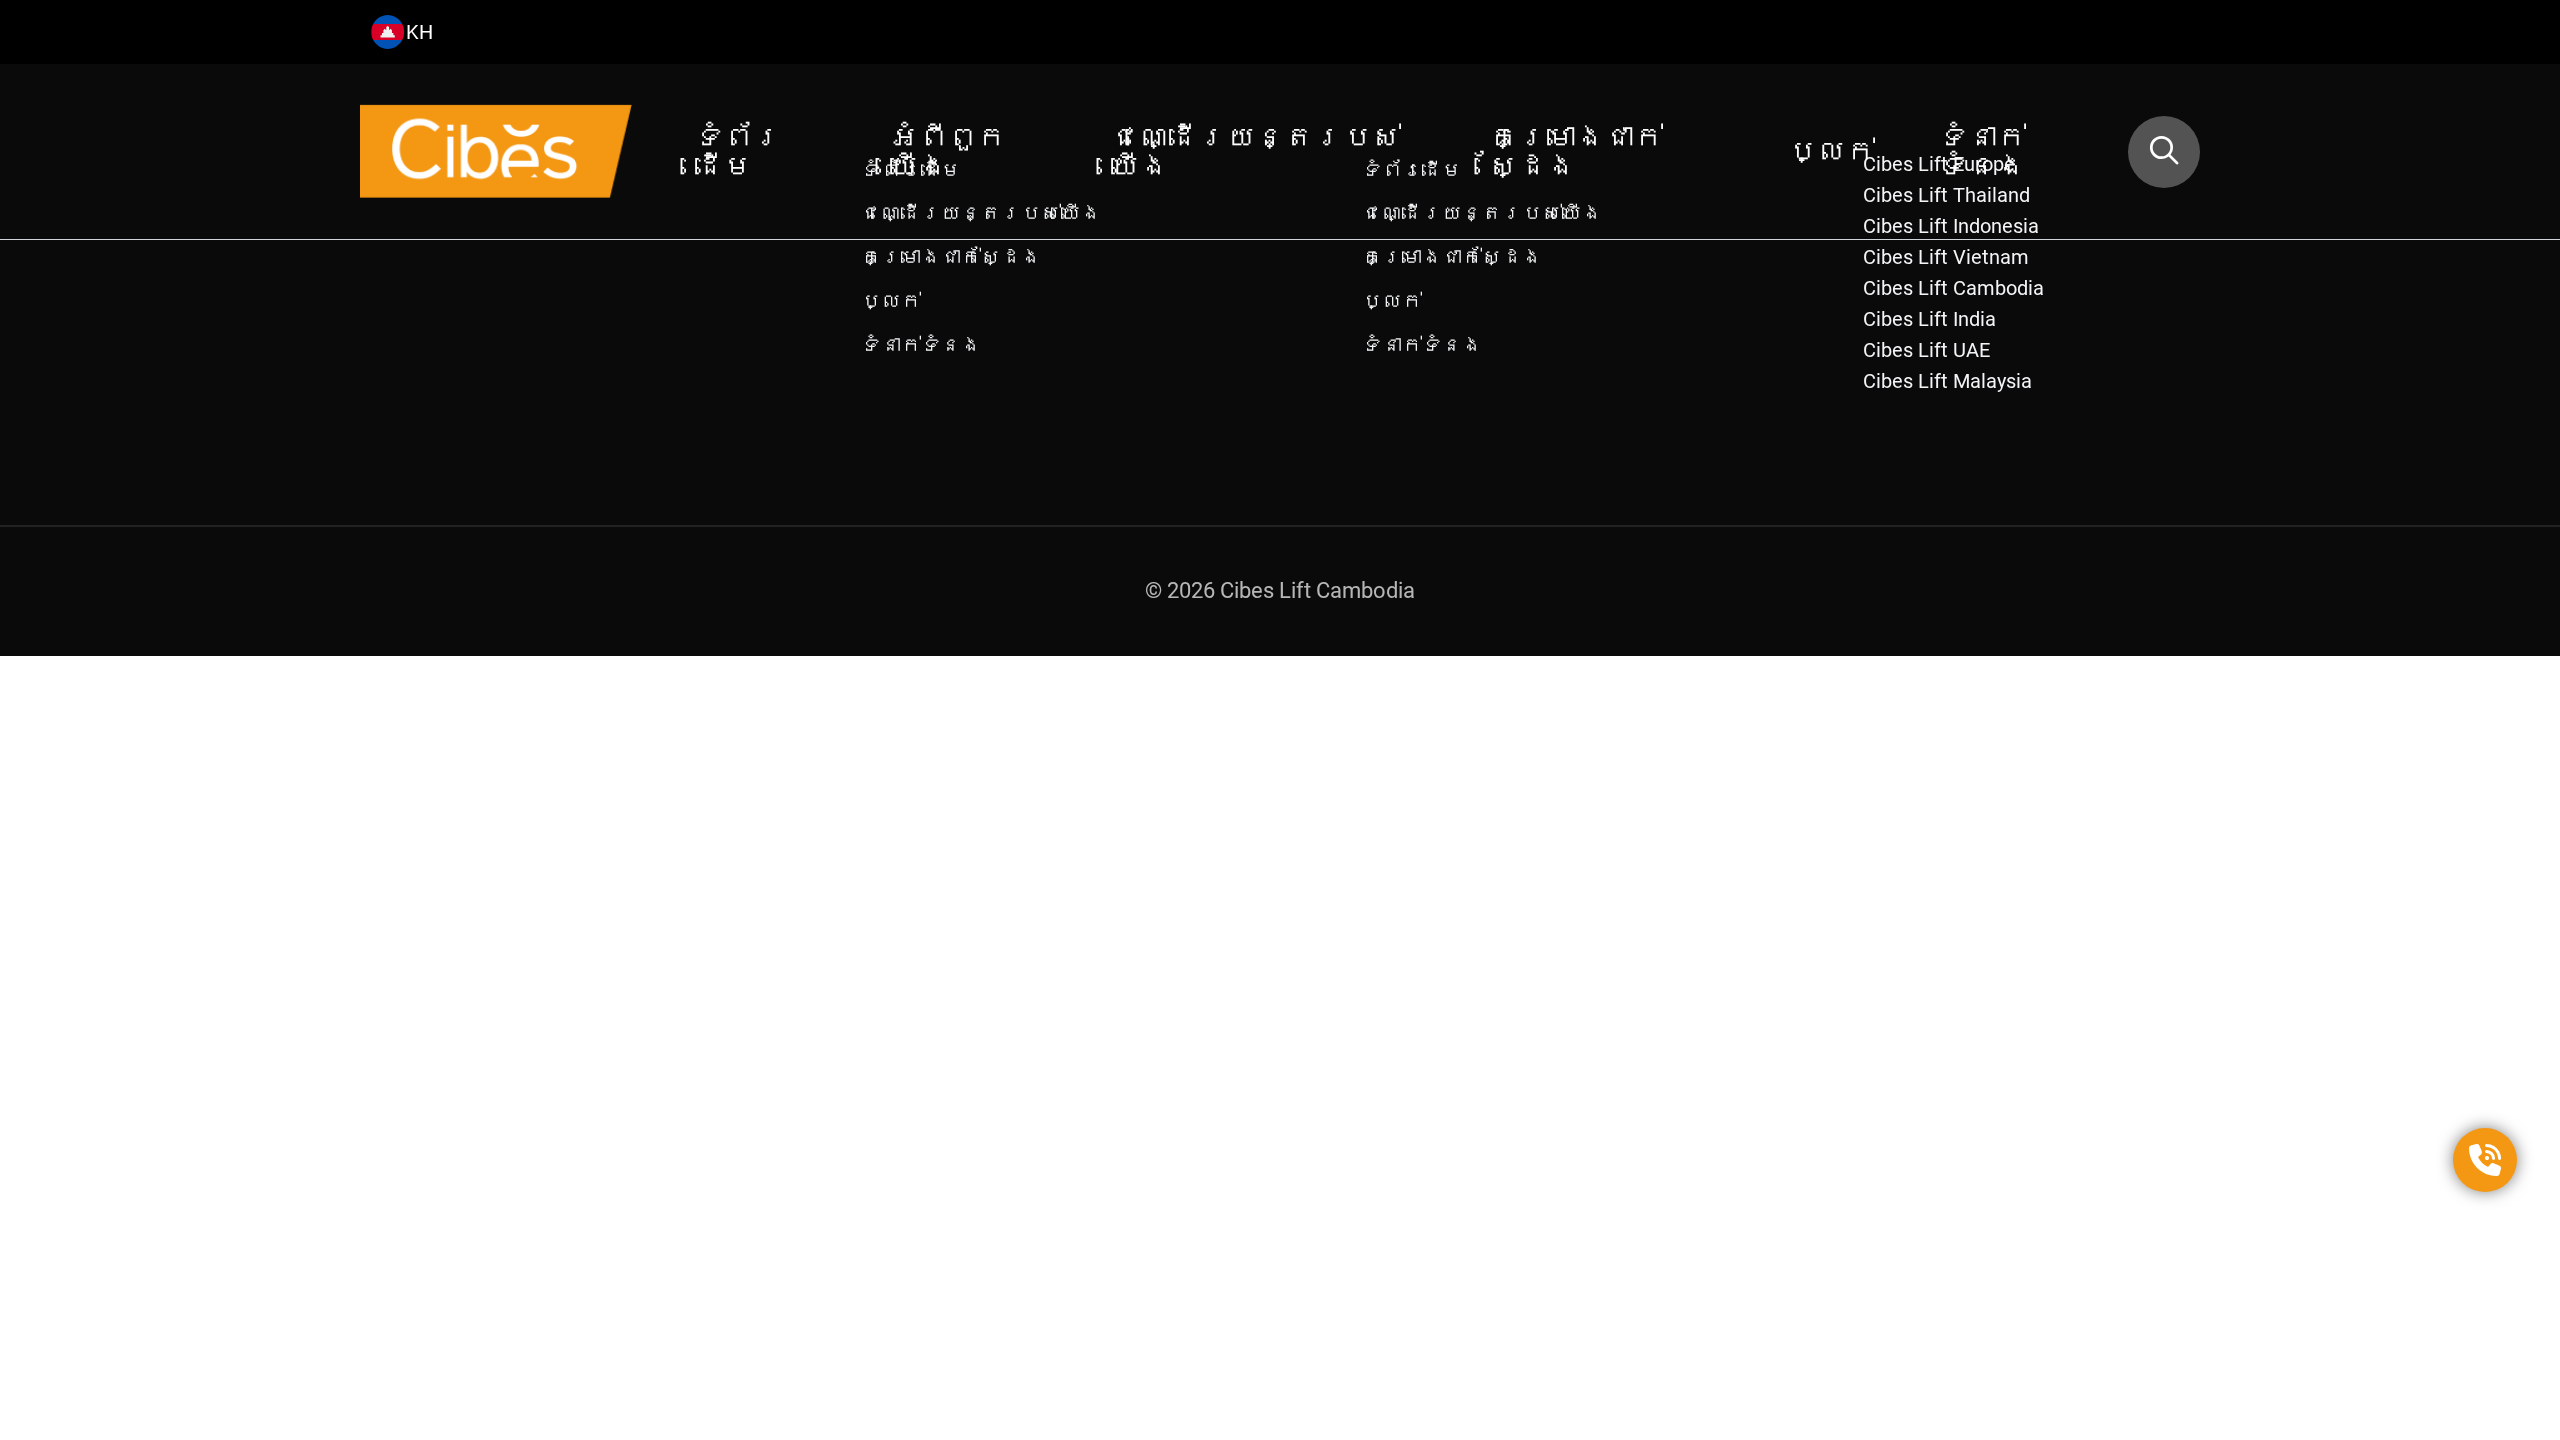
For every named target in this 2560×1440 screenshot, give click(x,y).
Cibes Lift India (1929, 319)
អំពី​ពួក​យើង (948, 151)
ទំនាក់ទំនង (1982, 151)
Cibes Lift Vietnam (1946, 257)
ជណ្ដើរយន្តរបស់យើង (1256, 151)
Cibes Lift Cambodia (1953, 288)
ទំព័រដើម (738, 151)
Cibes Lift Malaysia (1947, 381)
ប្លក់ (1831, 151)
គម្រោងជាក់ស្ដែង (1576, 151)
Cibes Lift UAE (1926, 350)
